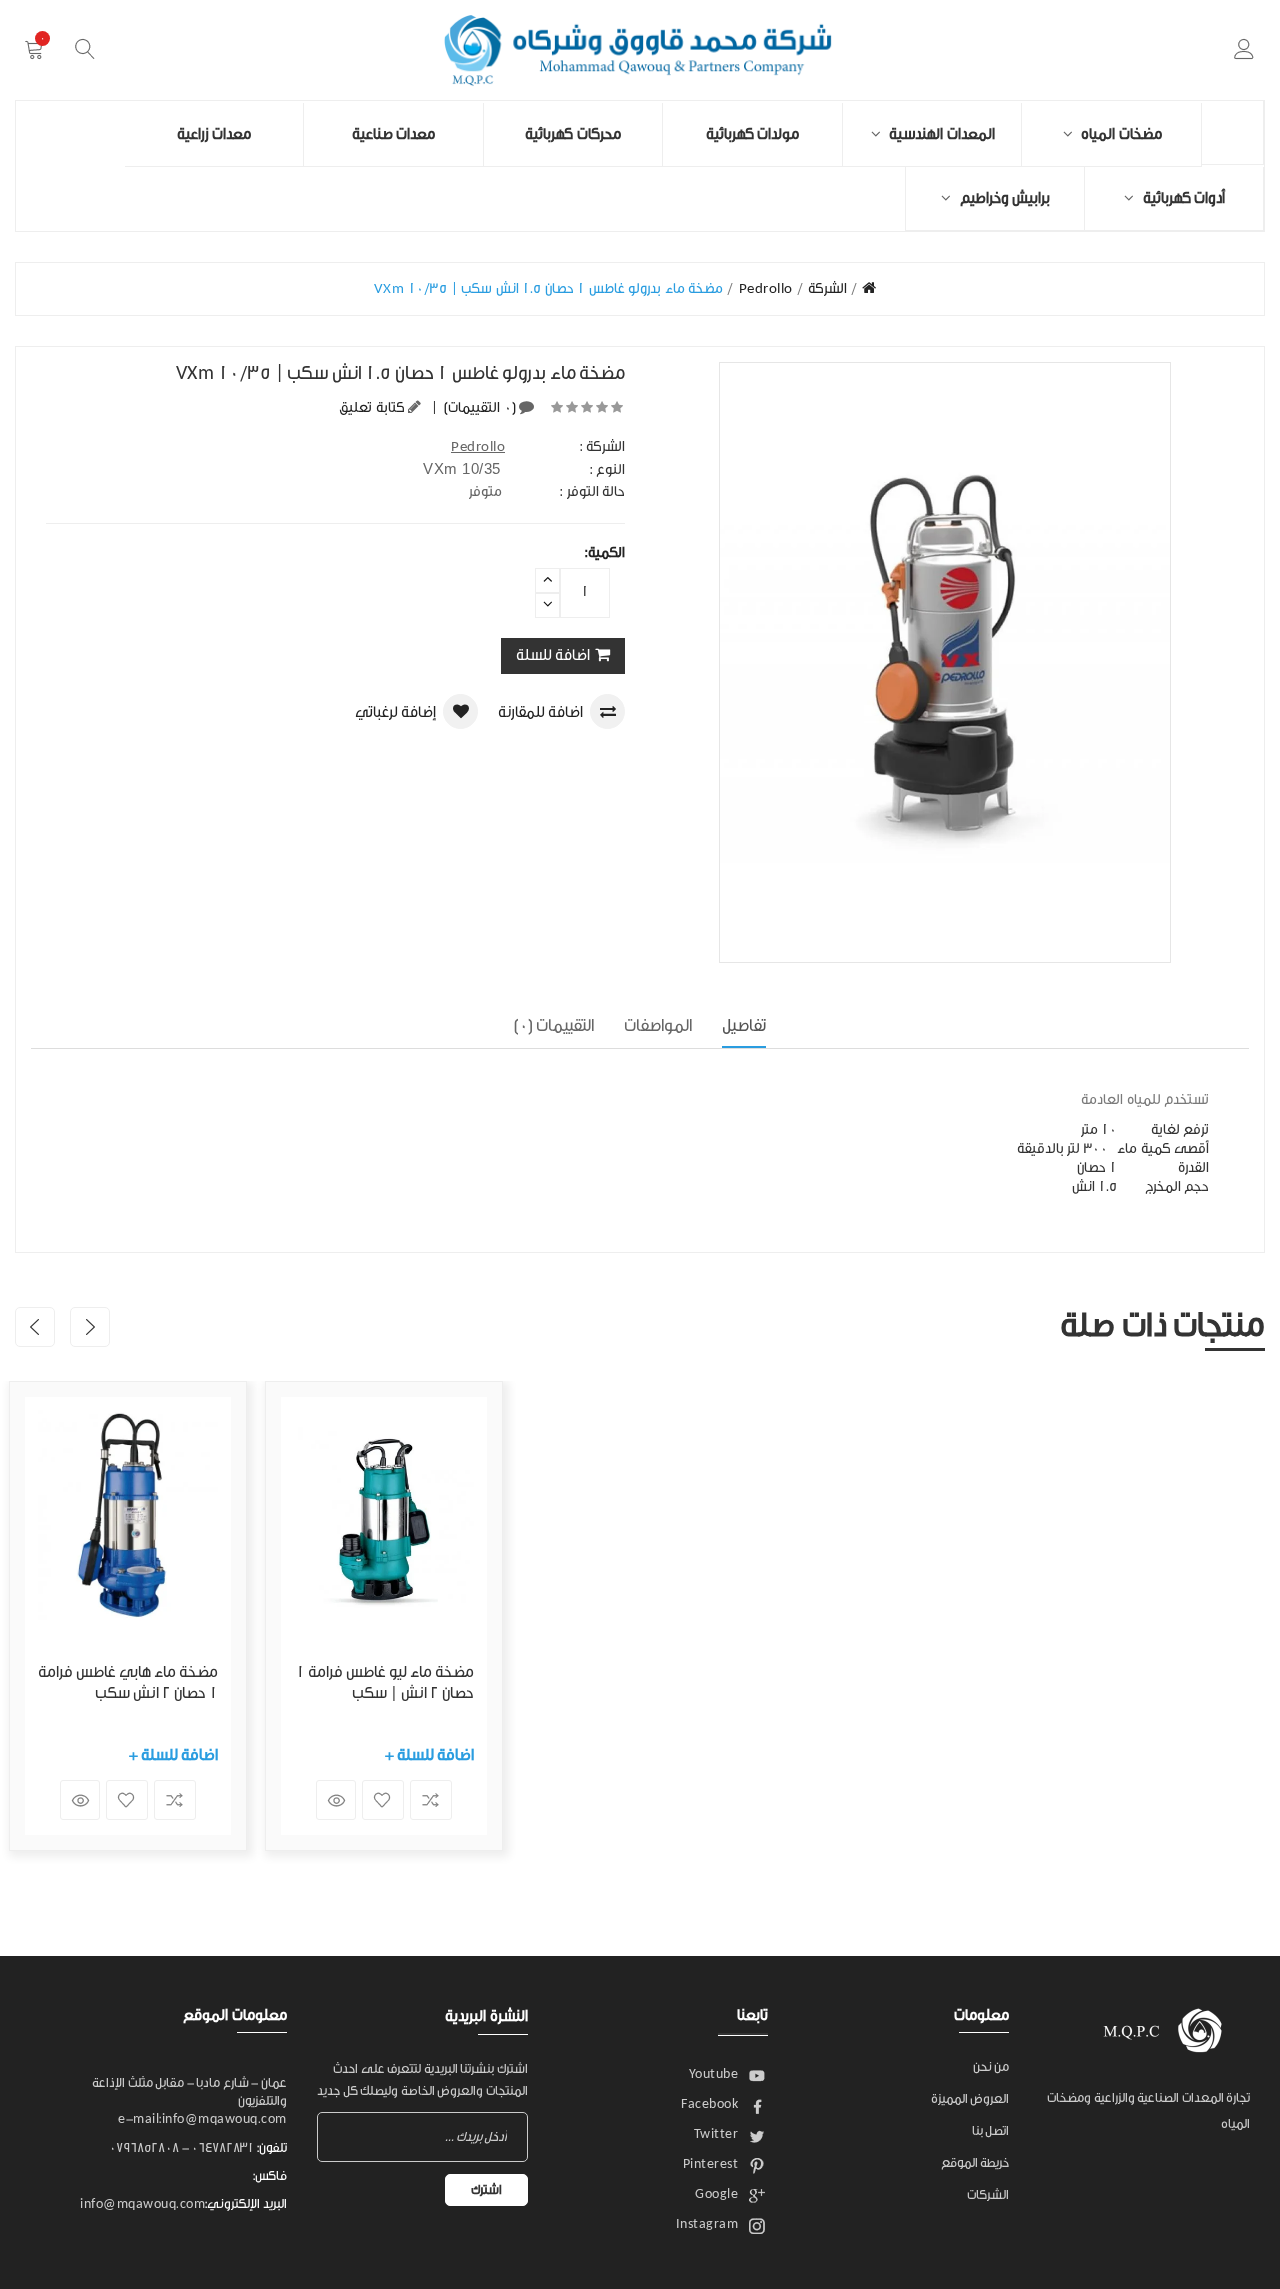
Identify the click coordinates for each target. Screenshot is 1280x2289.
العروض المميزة (970, 2098)
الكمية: (605, 553)
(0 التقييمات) (478, 408)
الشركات (988, 2194)
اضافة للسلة (553, 655)
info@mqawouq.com (142, 2203)
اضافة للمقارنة (540, 712)
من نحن (991, 2066)
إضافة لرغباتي (395, 712)
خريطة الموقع (975, 2162)
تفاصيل (744, 1025)
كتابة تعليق (372, 408)
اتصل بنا (991, 2130)
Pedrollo (478, 447)
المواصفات (658, 1025)
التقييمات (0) (554, 1025)
